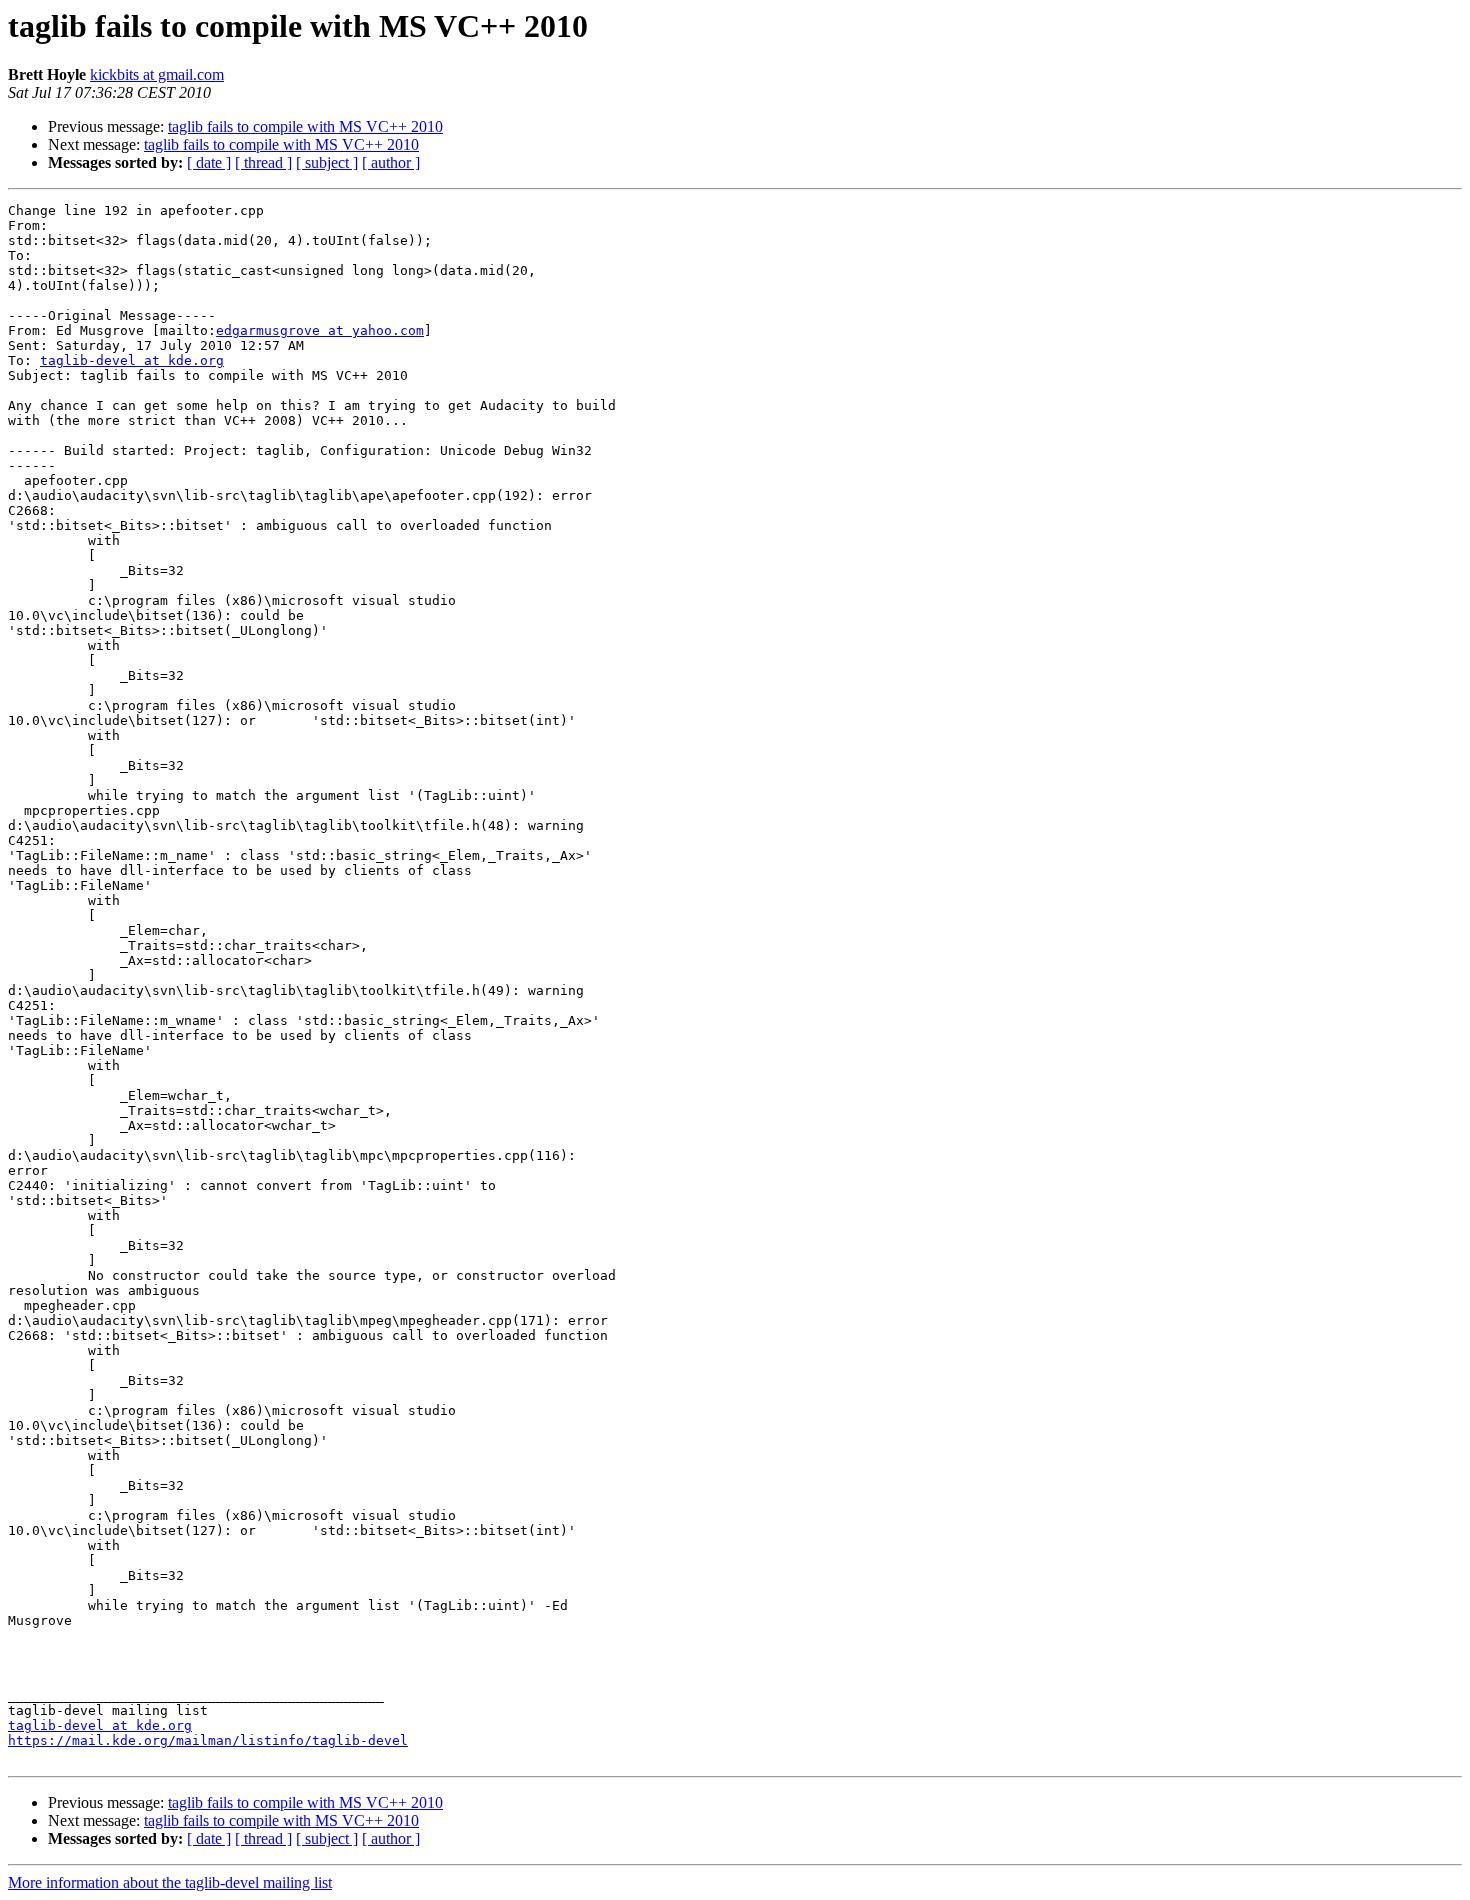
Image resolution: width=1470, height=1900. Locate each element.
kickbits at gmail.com (157, 74)
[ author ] (391, 162)
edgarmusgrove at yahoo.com (320, 330)
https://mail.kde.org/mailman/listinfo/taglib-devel (208, 1740)
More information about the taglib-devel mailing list (170, 1882)
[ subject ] (327, 162)
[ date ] (209, 162)
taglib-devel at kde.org (132, 360)
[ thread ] (263, 162)
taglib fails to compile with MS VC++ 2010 (305, 126)
